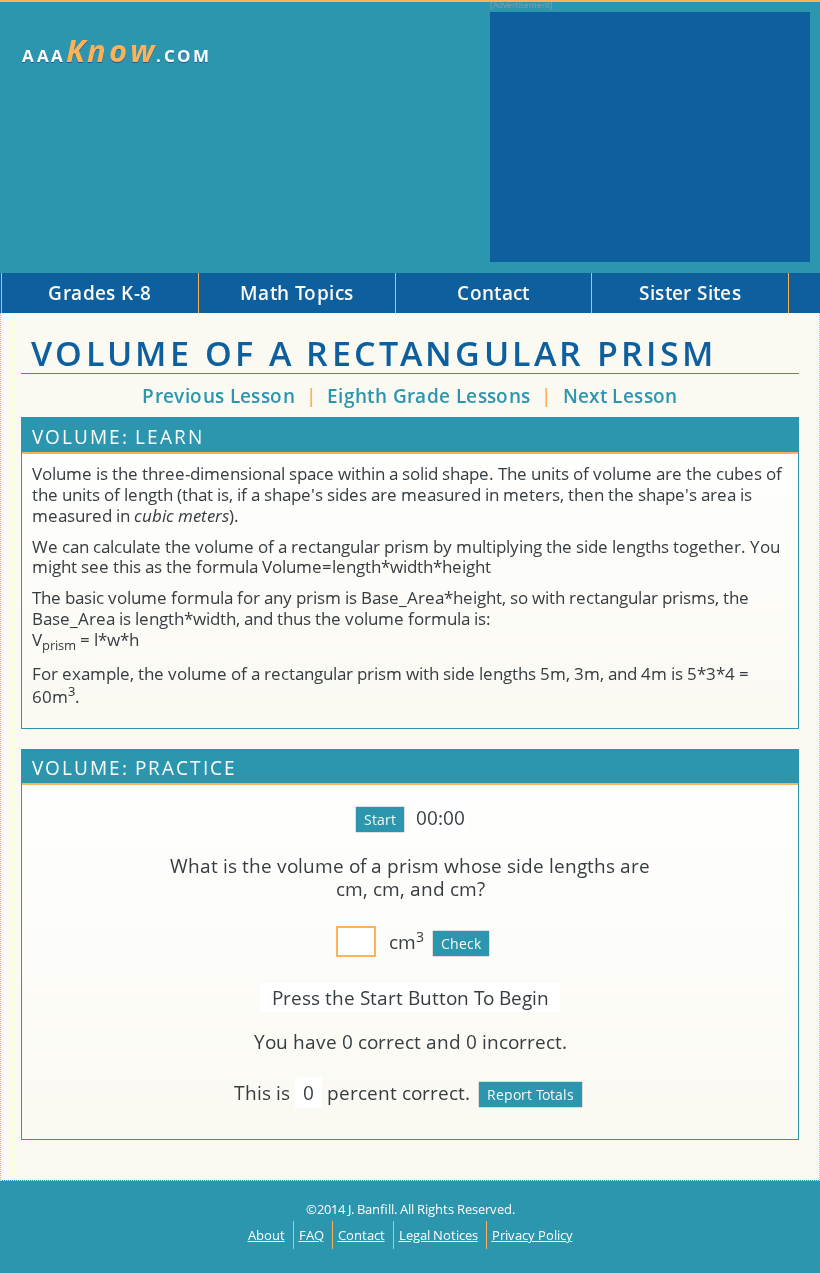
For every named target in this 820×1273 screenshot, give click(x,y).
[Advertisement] (650, 137)
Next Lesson (620, 395)
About (266, 1235)
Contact (361, 1235)
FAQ (311, 1235)
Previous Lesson (218, 395)
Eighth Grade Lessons (431, 395)
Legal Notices (438, 1235)
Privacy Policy (532, 1235)
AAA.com (117, 50)
